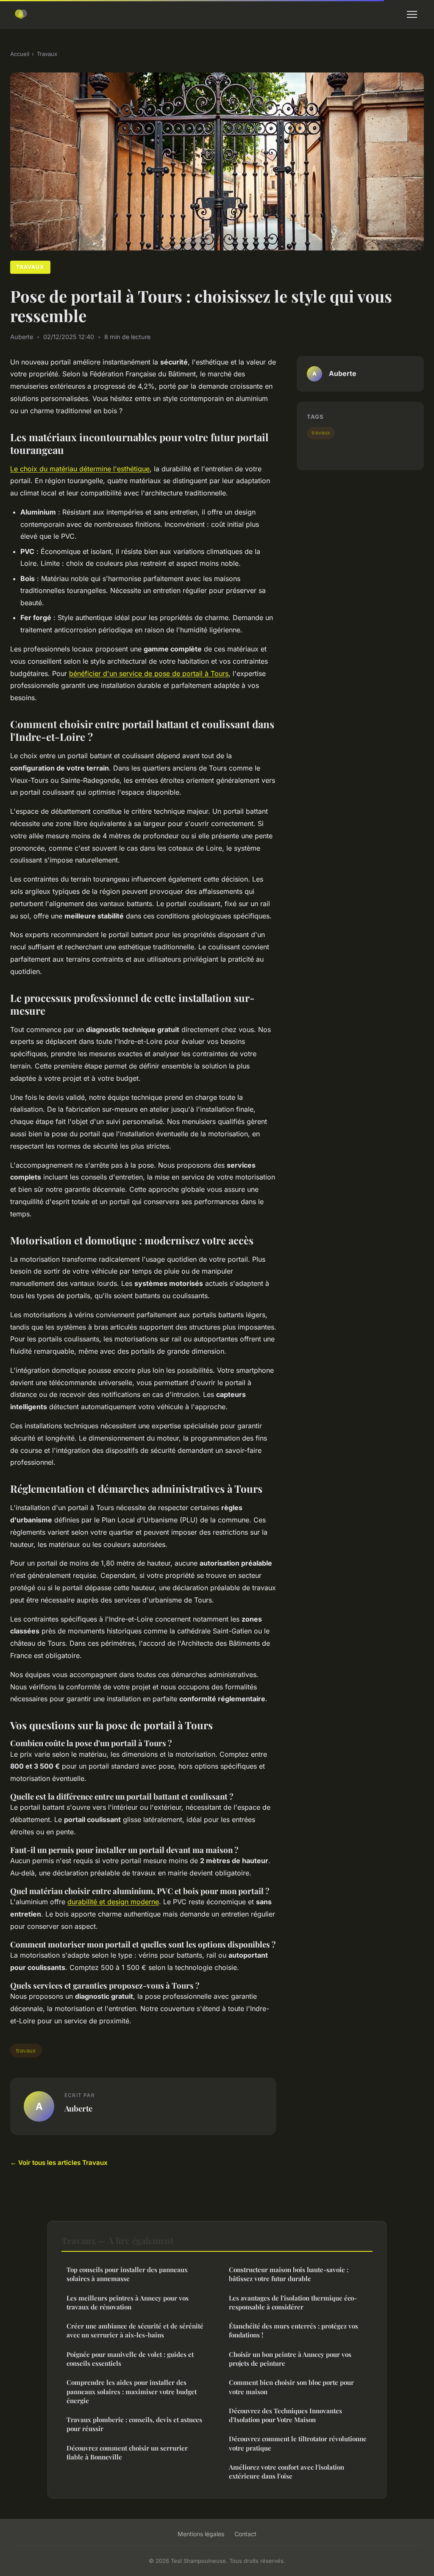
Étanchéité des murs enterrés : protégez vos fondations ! (294, 2330)
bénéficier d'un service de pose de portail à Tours (149, 673)
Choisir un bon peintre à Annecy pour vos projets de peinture (290, 2359)
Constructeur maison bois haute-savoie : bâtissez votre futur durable (289, 2274)
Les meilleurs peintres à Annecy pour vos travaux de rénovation (128, 2302)
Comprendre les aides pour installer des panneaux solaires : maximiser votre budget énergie (132, 2391)
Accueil (20, 54)
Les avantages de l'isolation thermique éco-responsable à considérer (293, 2302)
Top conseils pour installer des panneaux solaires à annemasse (127, 2274)
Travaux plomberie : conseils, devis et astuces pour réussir (134, 2424)
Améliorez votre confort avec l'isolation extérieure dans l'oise (287, 2472)
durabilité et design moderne (113, 1902)
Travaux (47, 54)
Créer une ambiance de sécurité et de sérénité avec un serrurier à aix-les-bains (135, 2330)
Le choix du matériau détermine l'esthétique (80, 469)
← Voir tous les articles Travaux (59, 2163)
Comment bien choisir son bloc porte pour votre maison (291, 2387)
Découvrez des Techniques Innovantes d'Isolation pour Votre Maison (285, 2415)
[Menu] (412, 14)
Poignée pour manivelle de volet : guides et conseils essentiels (130, 2359)
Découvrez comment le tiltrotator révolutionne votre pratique (298, 2443)
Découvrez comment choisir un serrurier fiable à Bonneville (127, 2452)
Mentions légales (201, 2534)
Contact (245, 2534)
